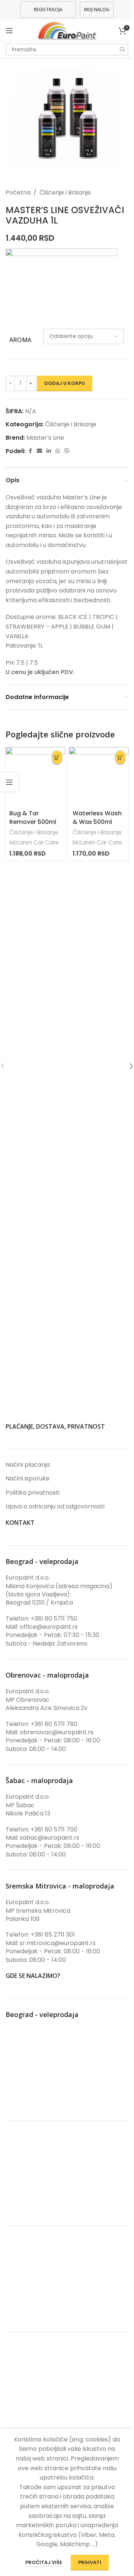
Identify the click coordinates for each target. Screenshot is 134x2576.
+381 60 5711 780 (54, 1724)
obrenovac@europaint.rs (57, 1732)
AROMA (20, 340)
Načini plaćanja (28, 1465)
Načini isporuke (28, 1479)
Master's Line (45, 438)
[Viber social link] (67, 451)
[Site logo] (67, 30)
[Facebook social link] (30, 451)
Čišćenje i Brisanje (65, 192)
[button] (57, 757)
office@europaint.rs (49, 1627)
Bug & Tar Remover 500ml (33, 817)
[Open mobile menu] (9, 31)
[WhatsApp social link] (58, 451)
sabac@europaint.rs (50, 1838)
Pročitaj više (44, 2562)
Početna (18, 192)
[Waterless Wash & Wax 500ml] (99, 777)
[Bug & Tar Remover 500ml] (35, 777)
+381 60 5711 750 (54, 1619)
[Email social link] (39, 451)
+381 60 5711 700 (54, 1829)
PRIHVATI (90, 2562)
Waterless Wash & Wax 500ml (97, 817)
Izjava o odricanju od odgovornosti (55, 1507)
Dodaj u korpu (65, 383)
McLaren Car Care (34, 842)
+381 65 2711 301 (53, 1935)
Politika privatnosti (33, 1493)
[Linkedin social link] (49, 451)
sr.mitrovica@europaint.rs (58, 1943)
